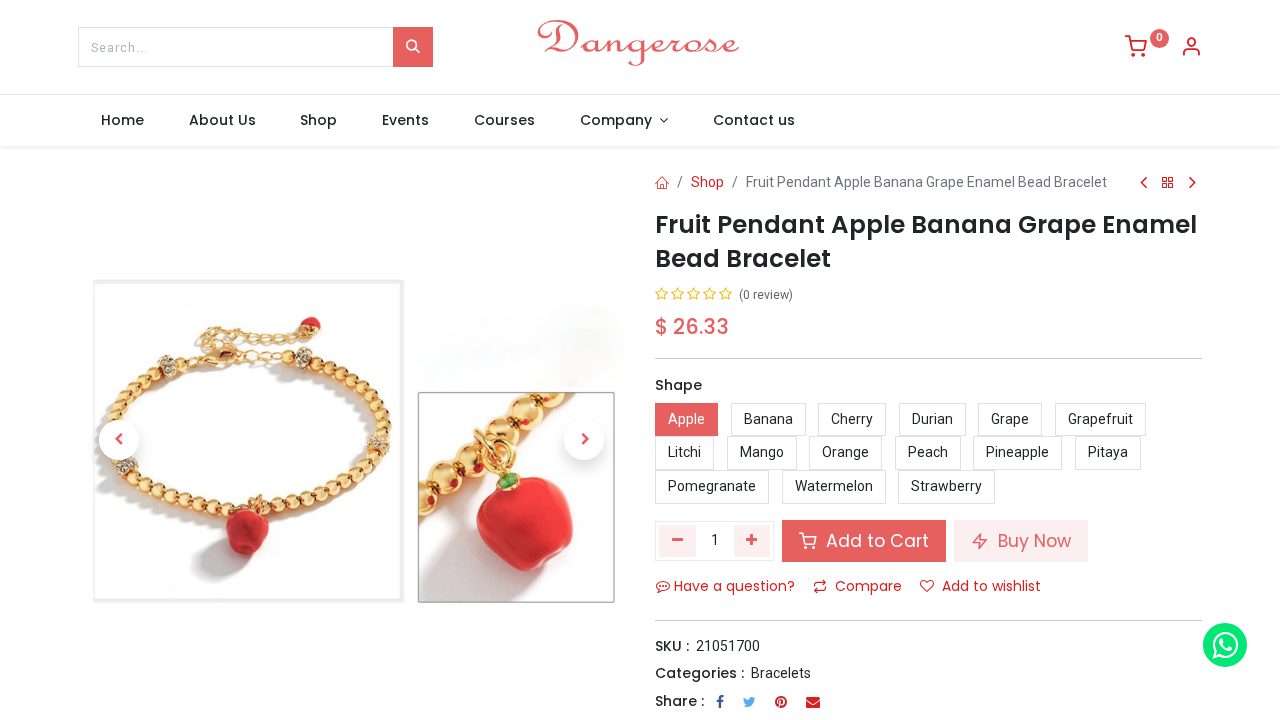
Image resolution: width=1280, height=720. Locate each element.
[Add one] (752, 541)
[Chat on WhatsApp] (1225, 645)
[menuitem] (122, 121)
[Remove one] (677, 541)
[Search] (413, 47)
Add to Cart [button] (875, 541)
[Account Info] (1191, 49)
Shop (707, 182)
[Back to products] (1168, 183)
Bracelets (781, 673)
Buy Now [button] (1032, 541)
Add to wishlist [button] (991, 586)
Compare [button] (868, 586)
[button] (119, 440)
